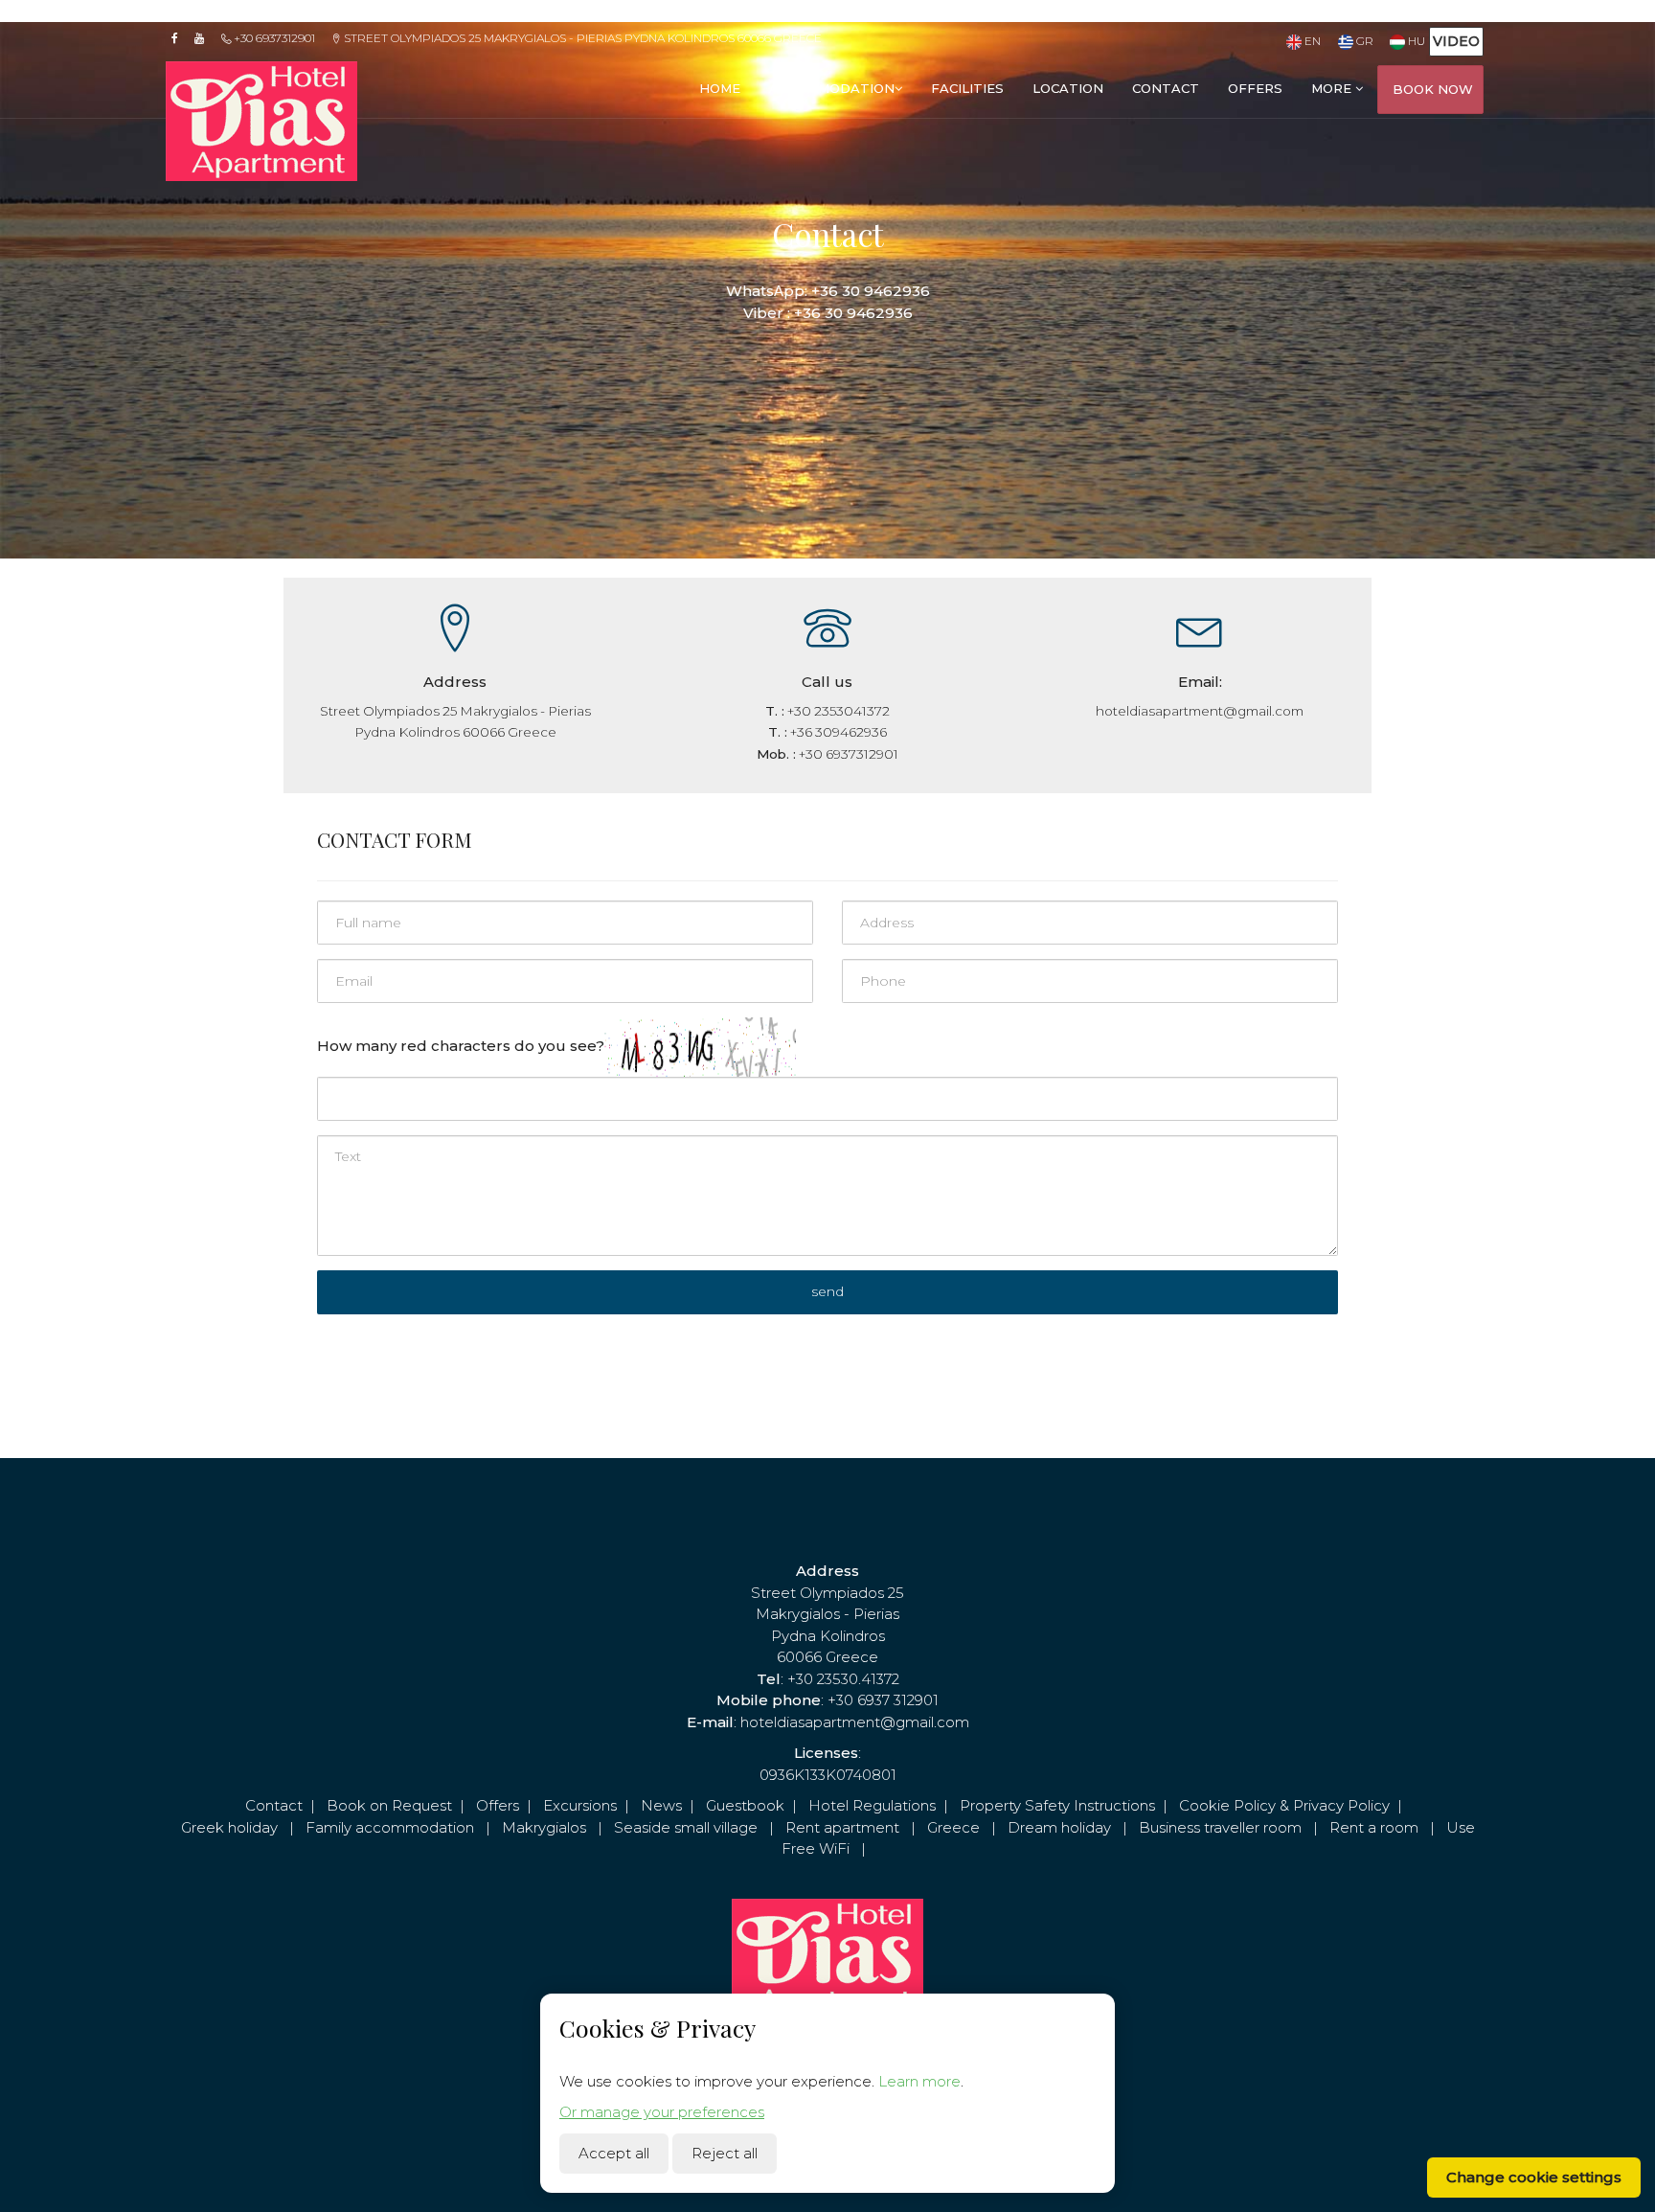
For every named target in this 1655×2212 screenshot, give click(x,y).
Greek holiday (229, 1827)
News (661, 1805)
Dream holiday (1059, 1827)
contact (1166, 88)
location (1068, 88)
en (1311, 41)
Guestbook (745, 1805)
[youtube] (205, 38)
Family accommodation (390, 1827)
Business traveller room (1220, 1827)
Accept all (614, 2153)
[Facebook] (181, 38)
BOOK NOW (1433, 89)
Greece (953, 1827)
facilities (967, 88)
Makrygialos (544, 1827)
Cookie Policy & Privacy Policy (1284, 1805)
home (720, 88)
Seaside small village (686, 1827)
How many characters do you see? (461, 1046)
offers (1255, 88)
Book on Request (389, 1805)
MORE (1333, 88)
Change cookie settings (1534, 2177)
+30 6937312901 (273, 38)
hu (1415, 41)
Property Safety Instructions (1057, 1805)
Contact (274, 1805)
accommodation (832, 88)
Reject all (725, 2153)
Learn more (919, 2081)
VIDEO (1456, 41)
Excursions (580, 1805)
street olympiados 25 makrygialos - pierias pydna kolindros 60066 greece (581, 38)
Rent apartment (842, 1827)
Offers (498, 1805)
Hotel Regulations (872, 1805)
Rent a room (1374, 1827)
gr (1363, 41)
